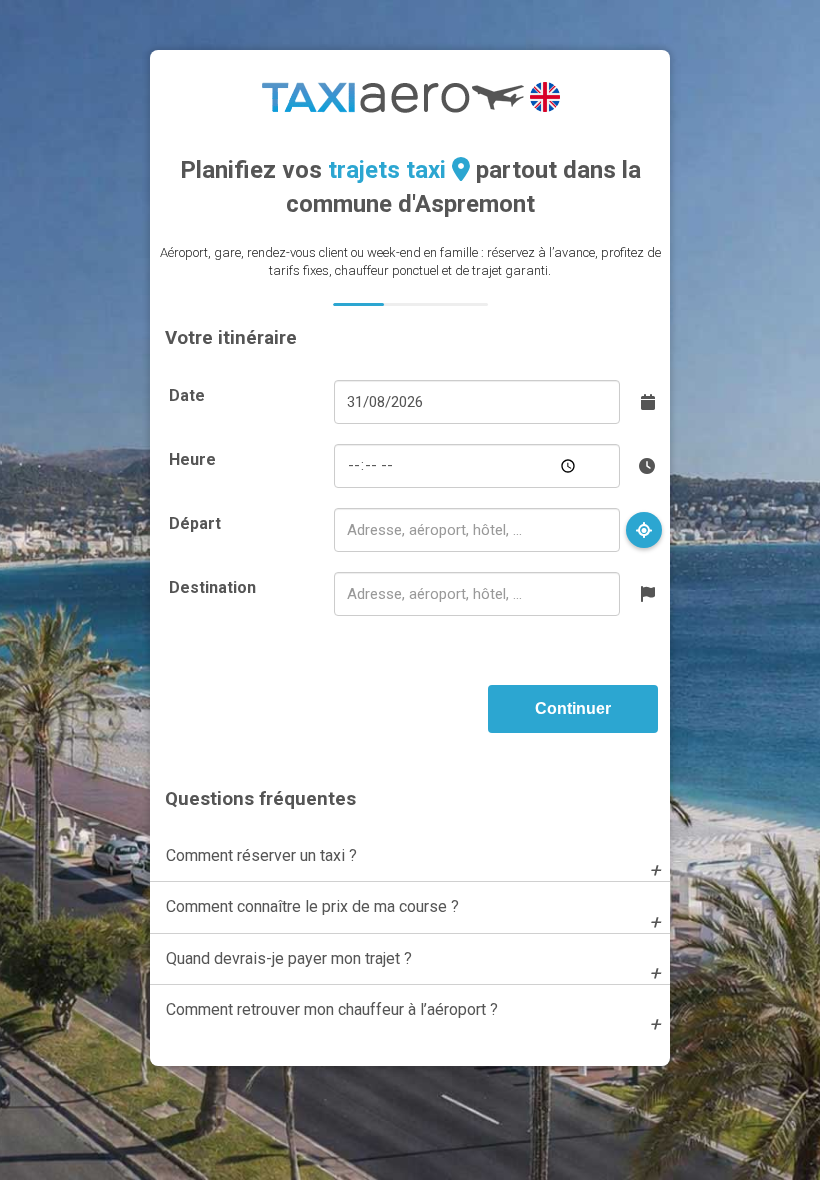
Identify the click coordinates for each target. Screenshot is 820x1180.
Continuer (573, 708)
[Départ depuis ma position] (644, 530)
